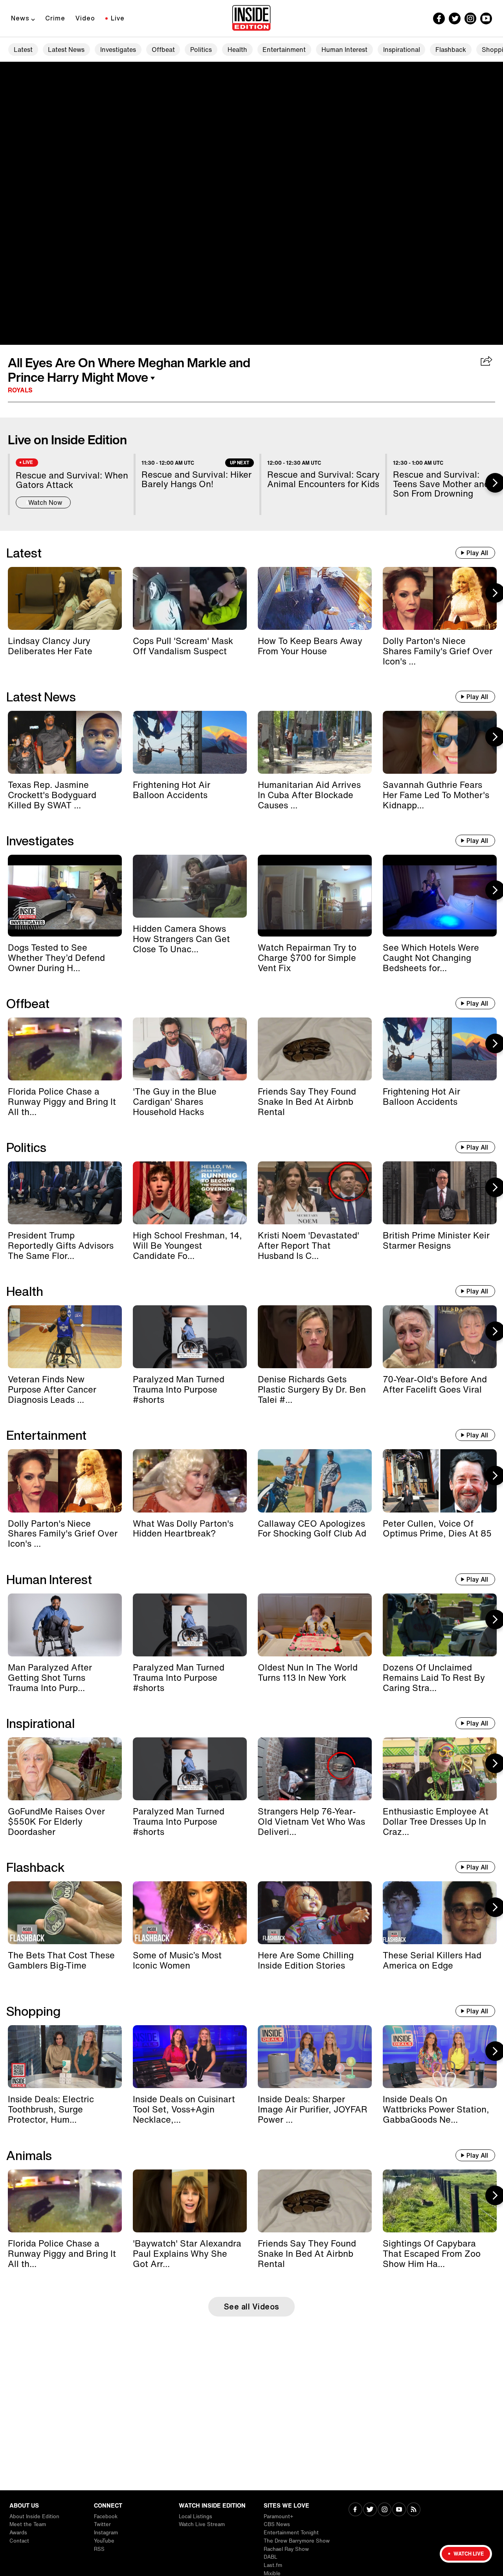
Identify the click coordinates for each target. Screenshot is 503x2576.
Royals (20, 390)
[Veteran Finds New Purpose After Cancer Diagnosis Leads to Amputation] (65, 1337)
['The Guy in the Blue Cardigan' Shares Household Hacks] (190, 1049)
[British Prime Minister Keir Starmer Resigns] (440, 1193)
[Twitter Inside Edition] (455, 18)
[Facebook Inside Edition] (439, 18)
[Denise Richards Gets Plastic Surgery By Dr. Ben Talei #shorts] (315, 1337)
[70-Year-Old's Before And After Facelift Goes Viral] (440, 1337)
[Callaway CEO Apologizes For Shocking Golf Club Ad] (315, 1481)
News (20, 18)
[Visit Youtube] (399, 2510)
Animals (29, 2155)
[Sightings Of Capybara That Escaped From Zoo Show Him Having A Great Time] (440, 2201)
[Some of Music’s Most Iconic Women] (190, 1913)
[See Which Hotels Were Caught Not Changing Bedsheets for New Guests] (440, 896)
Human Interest (344, 50)
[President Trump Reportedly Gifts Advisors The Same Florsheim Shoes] (65, 1193)
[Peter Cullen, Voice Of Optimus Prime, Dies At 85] (440, 1481)
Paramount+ (278, 2516)
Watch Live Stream (202, 2524)
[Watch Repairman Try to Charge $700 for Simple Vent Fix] (315, 896)
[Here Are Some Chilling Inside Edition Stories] (315, 1913)
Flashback (451, 50)
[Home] (251, 18)
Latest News (66, 50)
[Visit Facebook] (355, 2510)
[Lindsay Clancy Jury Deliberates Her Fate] (65, 598)
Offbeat (163, 50)
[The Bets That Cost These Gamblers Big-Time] (65, 1913)
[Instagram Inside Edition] (470, 18)
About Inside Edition (34, 2516)
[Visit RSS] (414, 2510)
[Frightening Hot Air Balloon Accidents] (190, 742)
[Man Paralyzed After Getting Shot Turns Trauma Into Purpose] (65, 1625)
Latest (23, 50)
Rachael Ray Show (286, 2549)
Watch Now (45, 502)
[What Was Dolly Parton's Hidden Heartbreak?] (190, 1481)
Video (85, 18)
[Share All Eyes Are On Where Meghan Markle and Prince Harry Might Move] (487, 362)
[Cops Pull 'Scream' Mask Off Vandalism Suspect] (190, 598)
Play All (477, 553)
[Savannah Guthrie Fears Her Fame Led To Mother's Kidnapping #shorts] (440, 742)
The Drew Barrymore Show (297, 2541)
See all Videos (252, 2306)
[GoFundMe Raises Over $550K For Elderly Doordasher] (65, 1769)
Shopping (33, 2011)
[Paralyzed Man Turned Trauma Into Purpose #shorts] (190, 1337)
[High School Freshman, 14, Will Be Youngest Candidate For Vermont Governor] (190, 1193)
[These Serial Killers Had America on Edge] (440, 1913)
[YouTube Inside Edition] (486, 18)
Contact (19, 2541)
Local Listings (196, 2516)
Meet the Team (28, 2524)
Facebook (106, 2516)
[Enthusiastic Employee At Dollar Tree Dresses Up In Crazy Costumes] (440, 1769)
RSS (99, 2549)
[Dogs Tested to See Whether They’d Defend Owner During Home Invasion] (65, 896)
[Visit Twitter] (370, 2510)
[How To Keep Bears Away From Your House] (315, 598)
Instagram (106, 2533)
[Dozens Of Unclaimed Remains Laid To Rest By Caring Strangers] (440, 1625)
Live (118, 18)
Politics (201, 50)
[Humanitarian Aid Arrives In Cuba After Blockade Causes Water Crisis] (315, 742)
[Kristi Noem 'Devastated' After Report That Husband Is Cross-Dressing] (315, 1193)
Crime (55, 18)
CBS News (277, 2524)
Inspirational (402, 50)
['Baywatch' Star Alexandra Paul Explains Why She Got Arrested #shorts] (190, 2201)
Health (237, 50)
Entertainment (284, 50)
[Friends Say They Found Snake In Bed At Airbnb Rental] (315, 1049)
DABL (271, 2557)
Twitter (102, 2524)
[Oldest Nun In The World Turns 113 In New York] (315, 1625)
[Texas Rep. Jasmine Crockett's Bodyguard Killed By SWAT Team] (65, 742)
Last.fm (273, 2565)
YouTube (104, 2541)
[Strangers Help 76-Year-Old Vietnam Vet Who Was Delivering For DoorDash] (315, 1769)
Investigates (118, 50)
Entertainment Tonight (291, 2533)
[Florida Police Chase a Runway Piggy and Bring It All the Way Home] (65, 1049)
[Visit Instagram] (385, 2510)
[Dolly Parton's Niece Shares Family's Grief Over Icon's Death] (440, 598)
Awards (18, 2533)
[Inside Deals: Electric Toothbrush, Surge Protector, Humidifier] (65, 2057)
